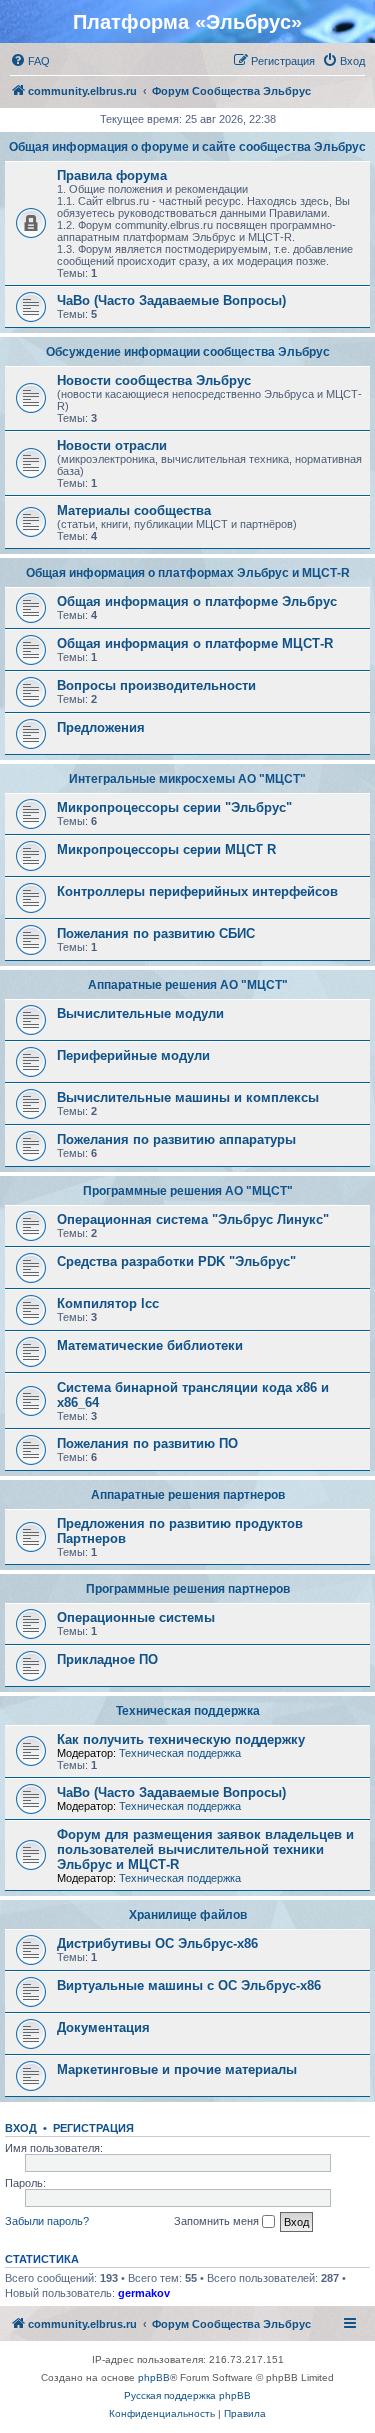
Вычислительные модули (140, 1013)
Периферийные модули (133, 1055)
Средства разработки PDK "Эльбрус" (176, 1261)
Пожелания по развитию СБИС (156, 933)
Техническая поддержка (188, 1711)
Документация (103, 2027)
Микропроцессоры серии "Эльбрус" (174, 807)
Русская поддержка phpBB (187, 2395)
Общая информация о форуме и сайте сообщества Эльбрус (187, 147)
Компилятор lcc (108, 1303)
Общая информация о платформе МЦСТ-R (195, 643)
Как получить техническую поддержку (181, 1739)
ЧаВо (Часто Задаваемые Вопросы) (171, 300)
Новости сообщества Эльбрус (154, 380)
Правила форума (112, 175)
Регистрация (93, 2128)
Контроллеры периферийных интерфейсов (197, 891)
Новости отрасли (112, 445)
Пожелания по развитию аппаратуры (176, 1139)
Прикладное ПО (107, 1659)
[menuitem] (30, 61)
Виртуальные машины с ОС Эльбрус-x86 (189, 1985)
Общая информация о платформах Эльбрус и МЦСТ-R (188, 573)
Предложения (101, 727)
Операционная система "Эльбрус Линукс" (193, 1219)
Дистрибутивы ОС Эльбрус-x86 (157, 1943)
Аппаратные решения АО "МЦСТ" (188, 985)
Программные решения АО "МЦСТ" (188, 1191)
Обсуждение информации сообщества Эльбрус (188, 352)
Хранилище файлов (188, 1915)
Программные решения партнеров (188, 1589)
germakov (144, 2293)
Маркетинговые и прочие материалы (177, 2069)
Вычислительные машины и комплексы (188, 1097)
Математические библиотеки (150, 1345)
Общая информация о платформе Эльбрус (197, 601)
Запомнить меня (218, 2221)
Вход (21, 2128)
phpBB (154, 2377)
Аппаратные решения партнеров (188, 1495)
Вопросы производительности (156, 685)
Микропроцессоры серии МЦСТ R (166, 849)
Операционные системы (136, 1617)
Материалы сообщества (134, 510)
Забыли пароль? (47, 2221)
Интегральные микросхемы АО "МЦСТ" (187, 779)
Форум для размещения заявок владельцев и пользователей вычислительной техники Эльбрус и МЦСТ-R (205, 1849)
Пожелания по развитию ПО (147, 1443)
